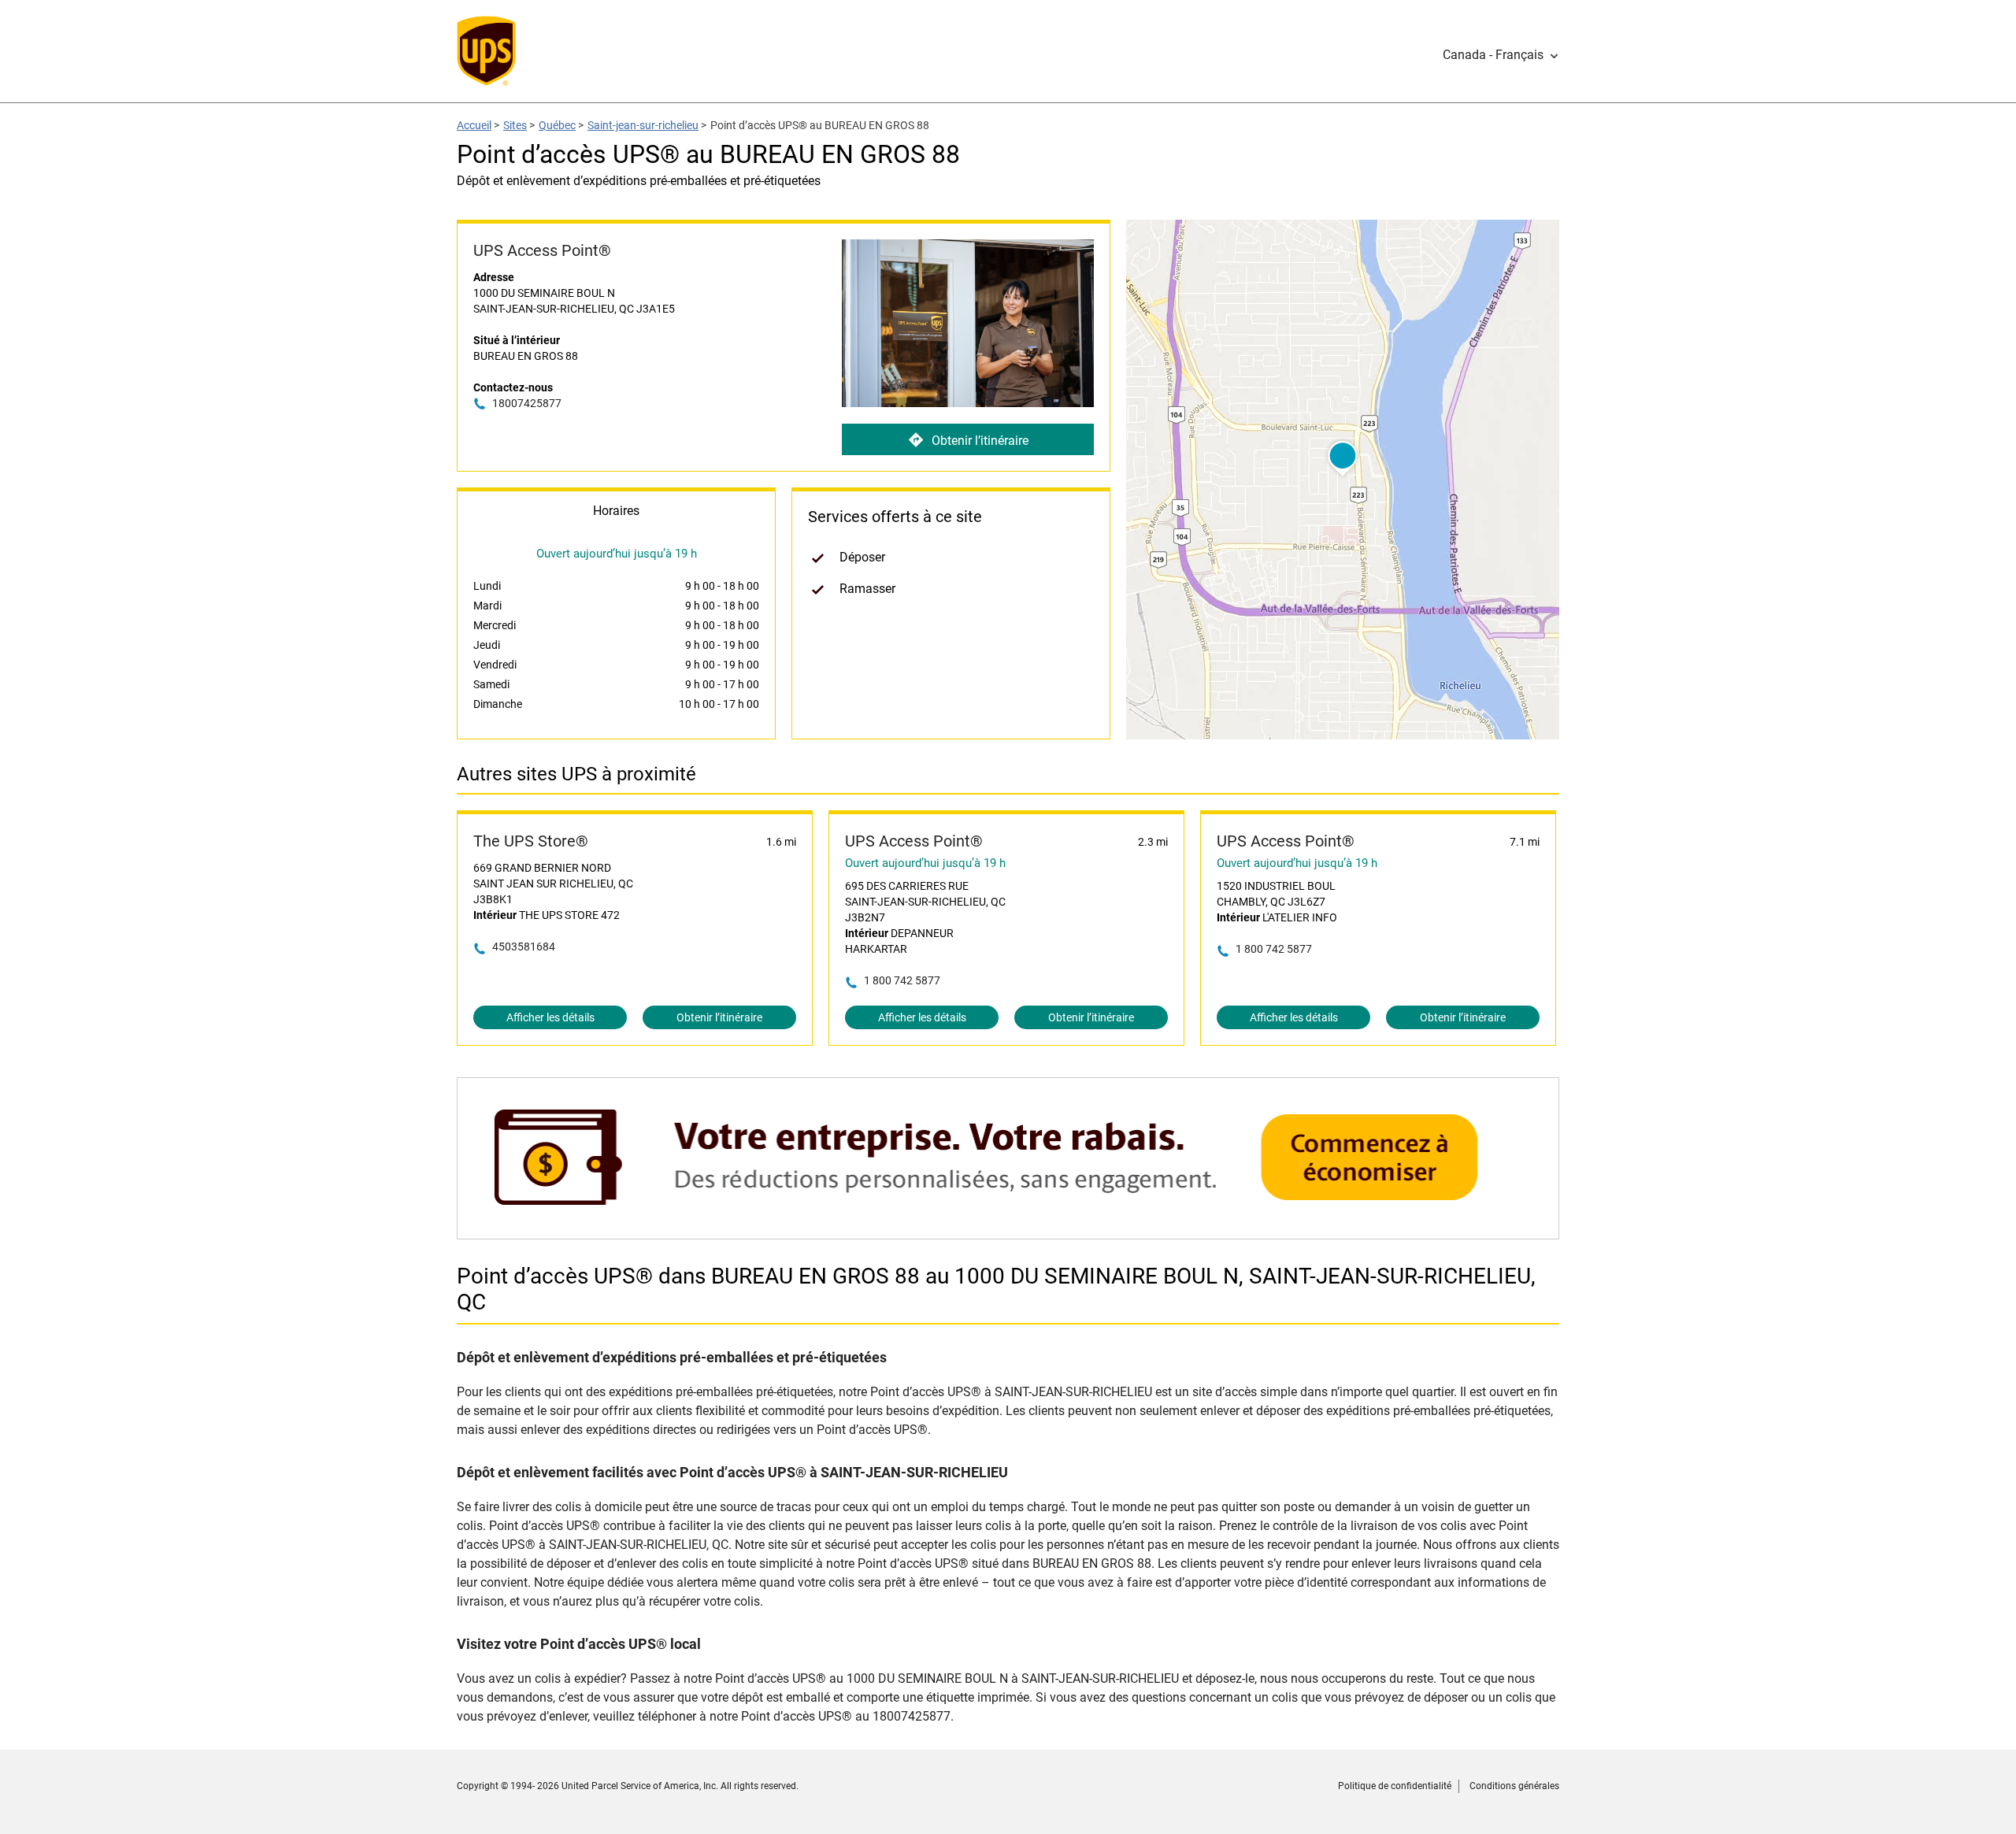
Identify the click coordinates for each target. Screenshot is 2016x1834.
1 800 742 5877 (902, 980)
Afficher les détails (550, 1017)
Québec (557, 125)
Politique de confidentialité (1395, 1786)
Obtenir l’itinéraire (980, 441)
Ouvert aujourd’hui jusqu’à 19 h (925, 863)
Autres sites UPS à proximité (576, 774)
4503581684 (524, 947)
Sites (515, 125)
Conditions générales (1514, 1786)
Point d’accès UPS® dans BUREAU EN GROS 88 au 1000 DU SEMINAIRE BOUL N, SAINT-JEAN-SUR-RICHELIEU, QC (996, 1289)
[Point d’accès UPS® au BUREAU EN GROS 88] (1008, 1231)
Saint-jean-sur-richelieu (643, 125)
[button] (1501, 55)
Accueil (474, 125)
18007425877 (527, 403)
